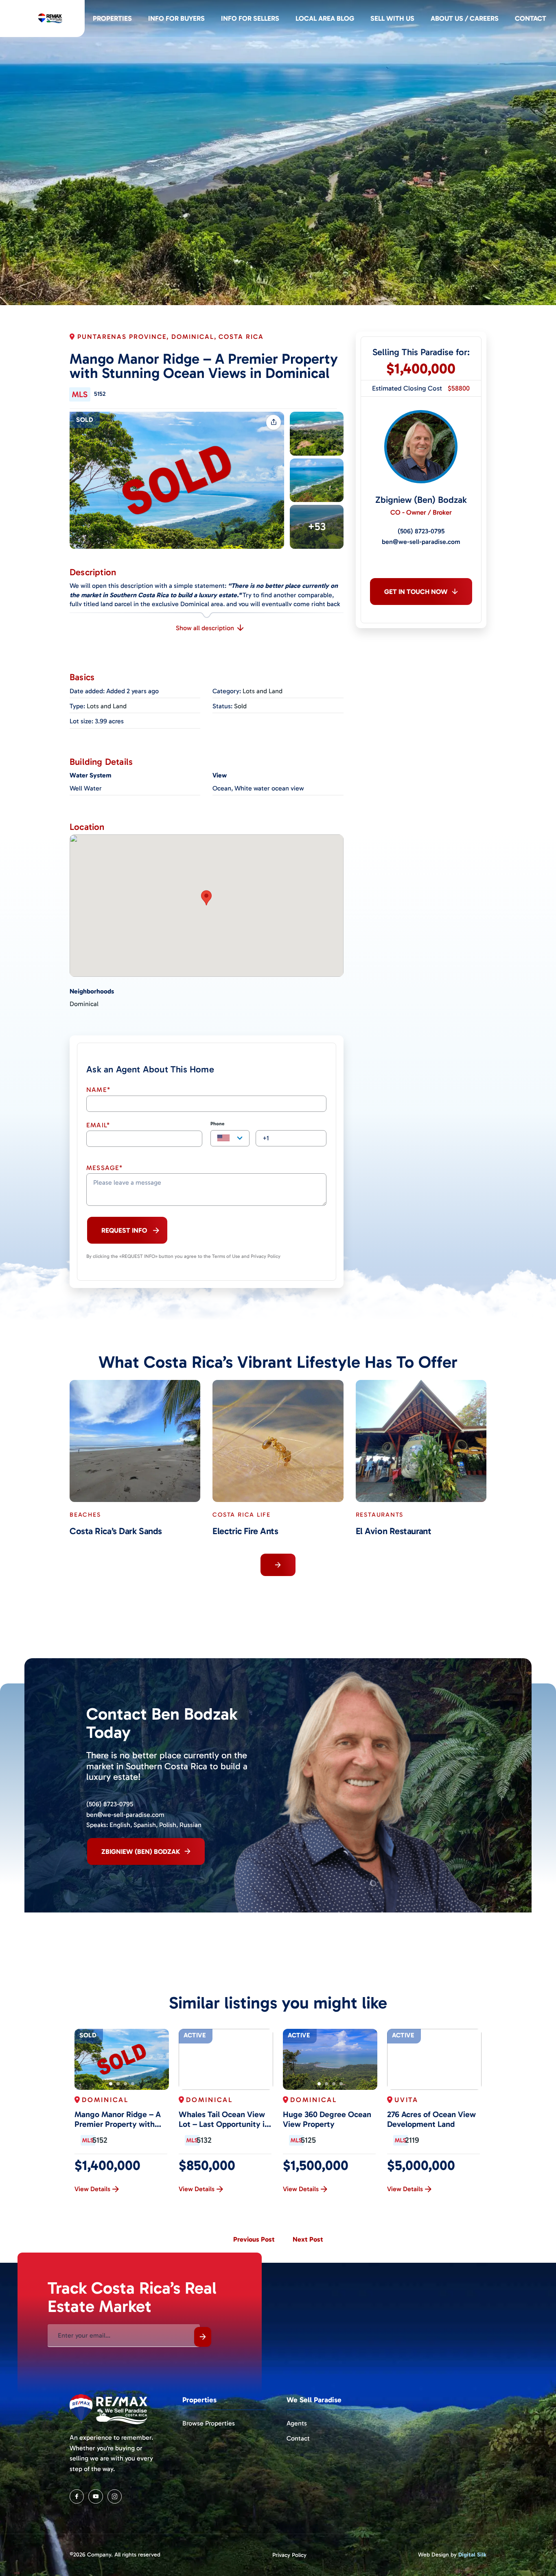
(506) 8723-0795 (421, 531)
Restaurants (380, 1515)
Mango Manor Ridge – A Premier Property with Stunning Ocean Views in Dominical (119, 2119)
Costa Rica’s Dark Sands (116, 1531)
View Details (92, 2189)
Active (195, 2035)
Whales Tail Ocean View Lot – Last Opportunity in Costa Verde (224, 2119)
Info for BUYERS (176, 18)
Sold (85, 420)
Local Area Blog (325, 18)
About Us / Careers (465, 18)
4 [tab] (133, 2084)
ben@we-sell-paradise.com (421, 542)
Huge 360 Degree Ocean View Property (327, 2119)
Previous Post (254, 2239)
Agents (297, 2423)
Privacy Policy (289, 2555)
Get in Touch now (416, 592)
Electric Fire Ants (245, 1531)
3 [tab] (125, 2084)
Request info (124, 1230)
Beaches (85, 1515)
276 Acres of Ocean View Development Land (431, 2119)
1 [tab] (111, 2084)
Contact (531, 18)
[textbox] (230, 1139)
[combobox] (230, 1138)
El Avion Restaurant (394, 1531)
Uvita (406, 2100)
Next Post (308, 2239)
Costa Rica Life (242, 1515)
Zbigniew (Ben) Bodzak (421, 500)
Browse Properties (209, 2423)
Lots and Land (263, 691)
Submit (203, 2337)
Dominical (84, 1004)
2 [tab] (118, 2084)
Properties (112, 18)
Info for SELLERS (250, 18)
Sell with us (392, 18)
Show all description (205, 628)
